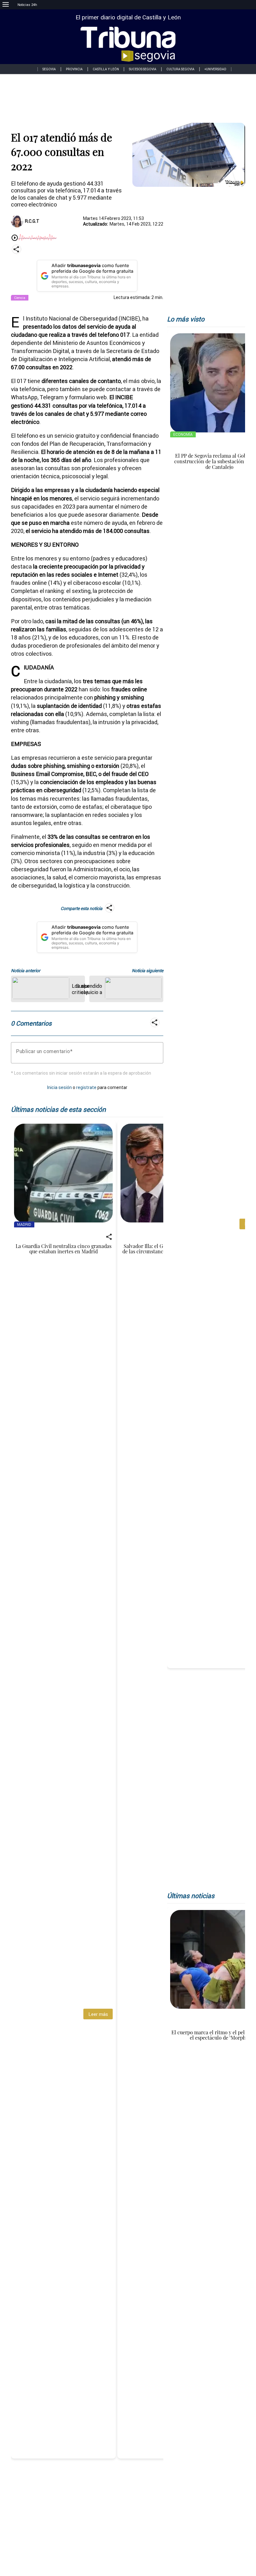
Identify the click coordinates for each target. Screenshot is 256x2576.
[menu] (6, 5)
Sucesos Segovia (143, 69)
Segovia (49, 69)
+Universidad (215, 69)
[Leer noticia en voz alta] (15, 238)
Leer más (98, 2014)
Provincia (74, 69)
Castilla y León (106, 69)
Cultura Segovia (180, 69)
